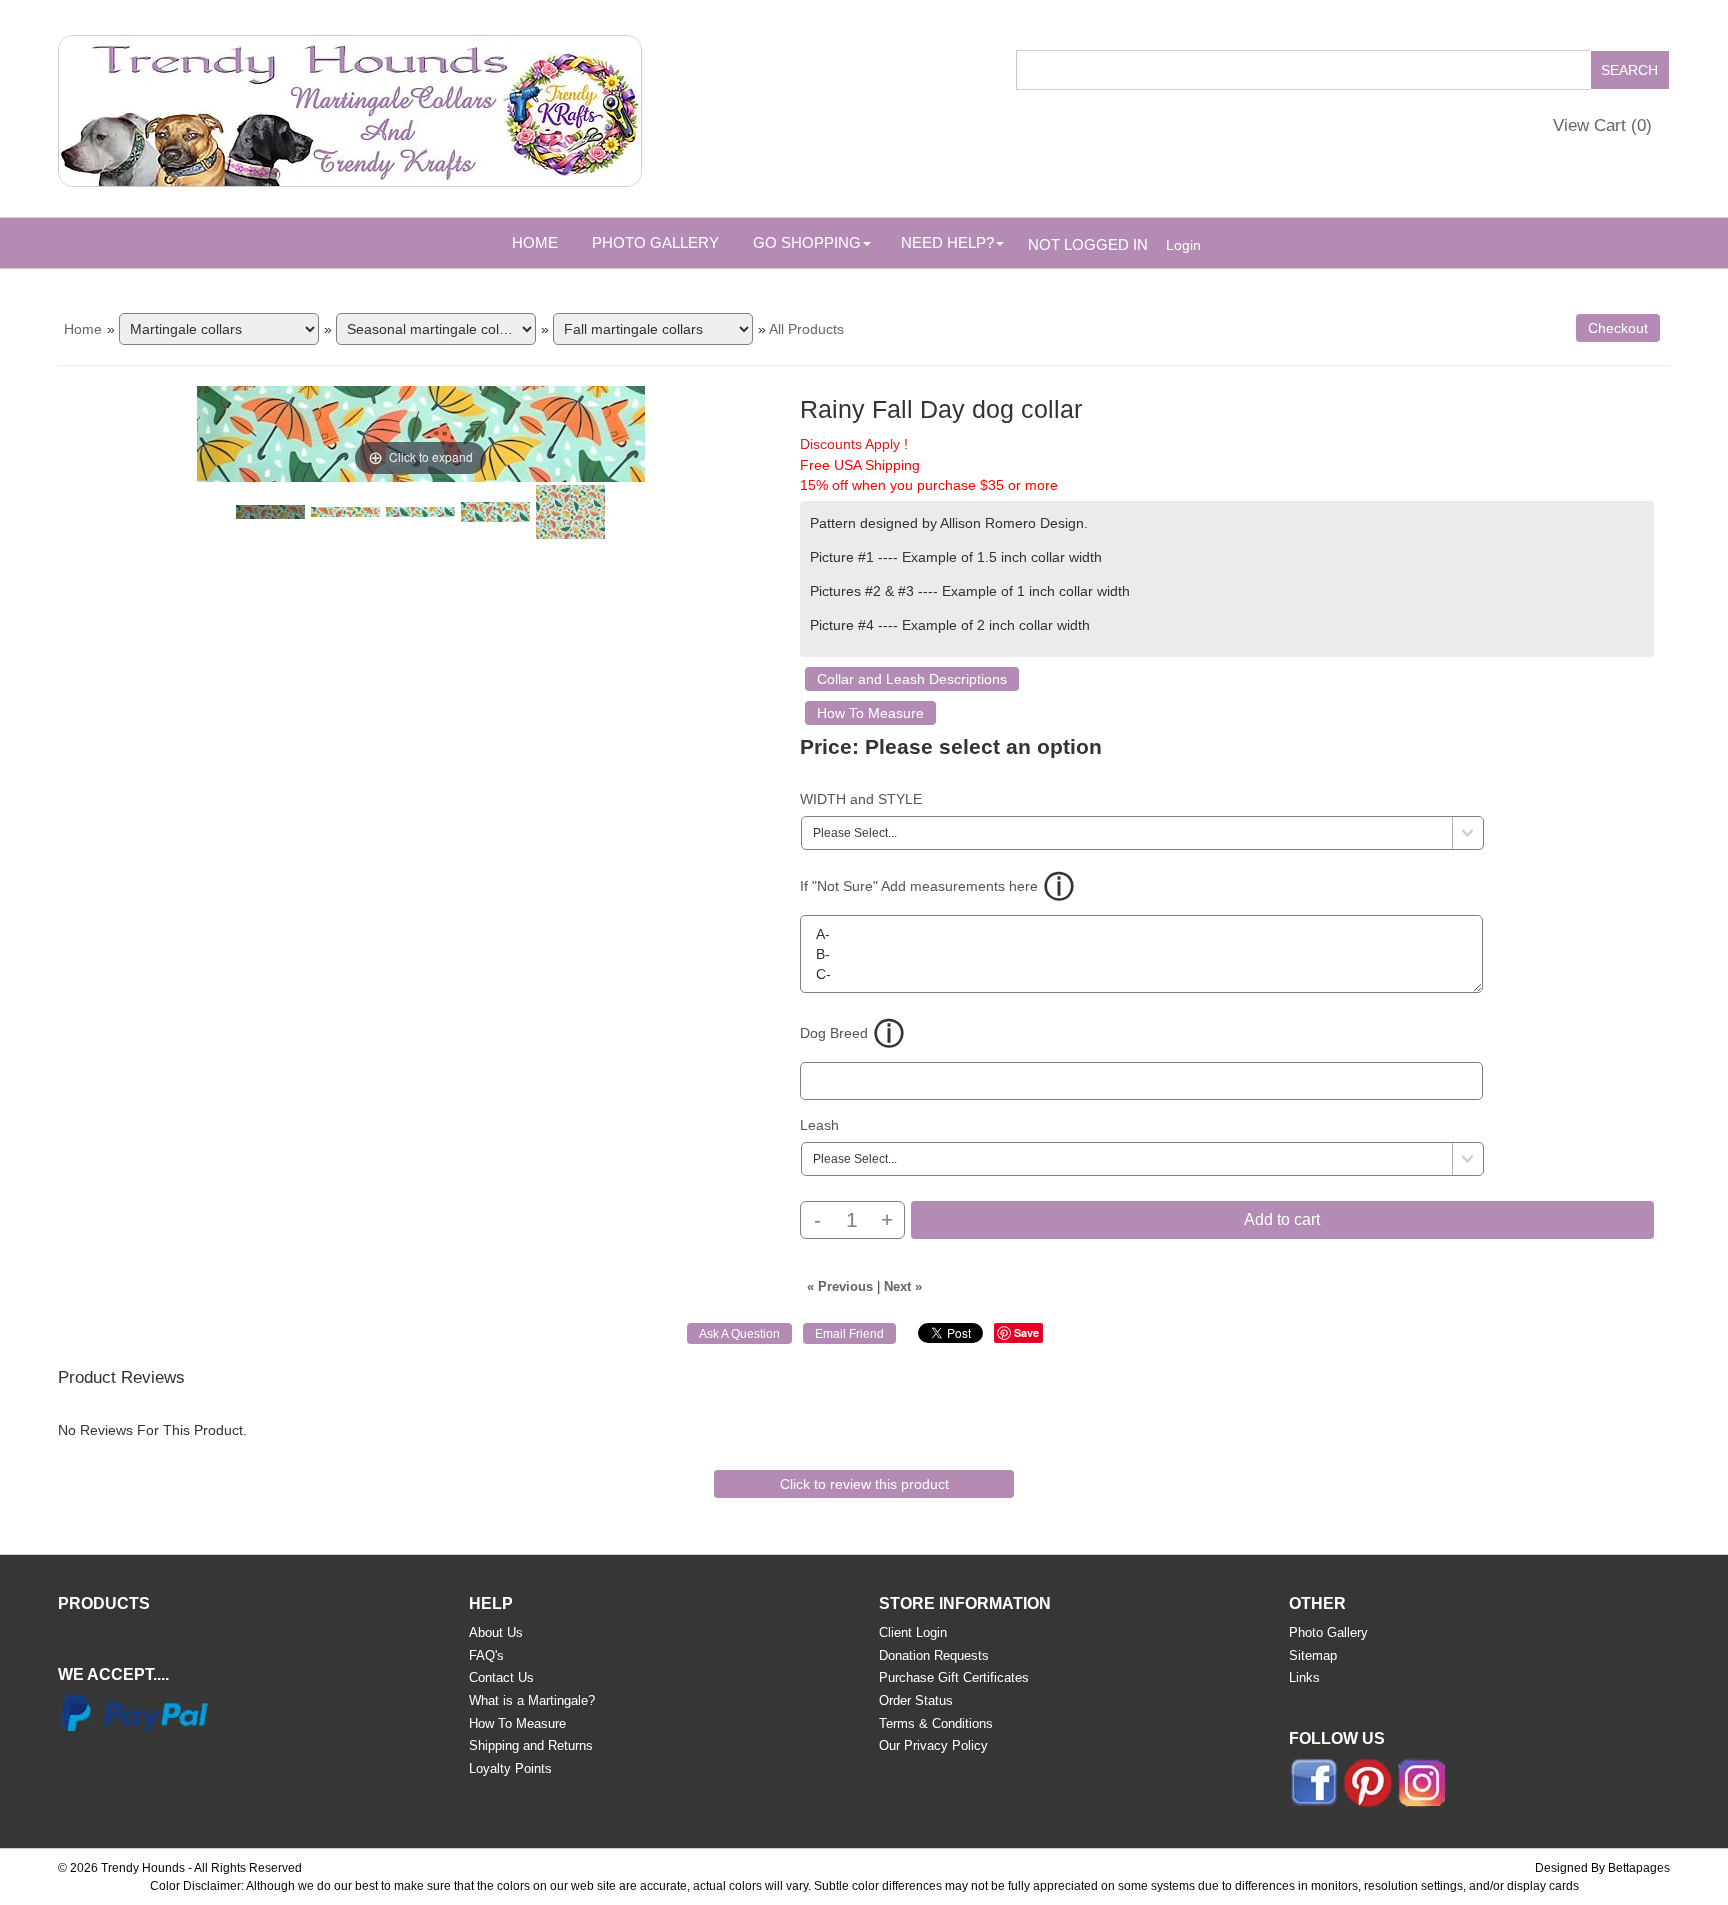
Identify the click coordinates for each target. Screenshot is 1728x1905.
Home (535, 242)
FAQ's (486, 1655)
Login (1183, 245)
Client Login (913, 1632)
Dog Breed (834, 1033)
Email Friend (849, 1334)
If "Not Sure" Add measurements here (919, 886)
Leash (819, 1125)
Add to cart (1282, 1219)
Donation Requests (934, 1655)
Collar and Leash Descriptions (912, 679)
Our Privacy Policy (933, 1745)
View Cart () (1602, 125)
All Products (806, 329)
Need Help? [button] (947, 242)
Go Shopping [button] (807, 242)
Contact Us (501, 1677)
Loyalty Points (510, 1768)
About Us (496, 1632)
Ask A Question (739, 1334)
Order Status (916, 1700)
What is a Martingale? (532, 1700)
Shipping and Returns (531, 1745)
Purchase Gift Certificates (954, 1677)
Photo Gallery (655, 242)
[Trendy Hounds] (350, 107)
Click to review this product (864, 1484)
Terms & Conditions (936, 1723)
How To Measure (870, 713)
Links (1304, 1677)
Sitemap (1313, 1655)
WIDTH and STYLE (861, 799)
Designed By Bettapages (1602, 1868)
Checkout (1618, 328)
